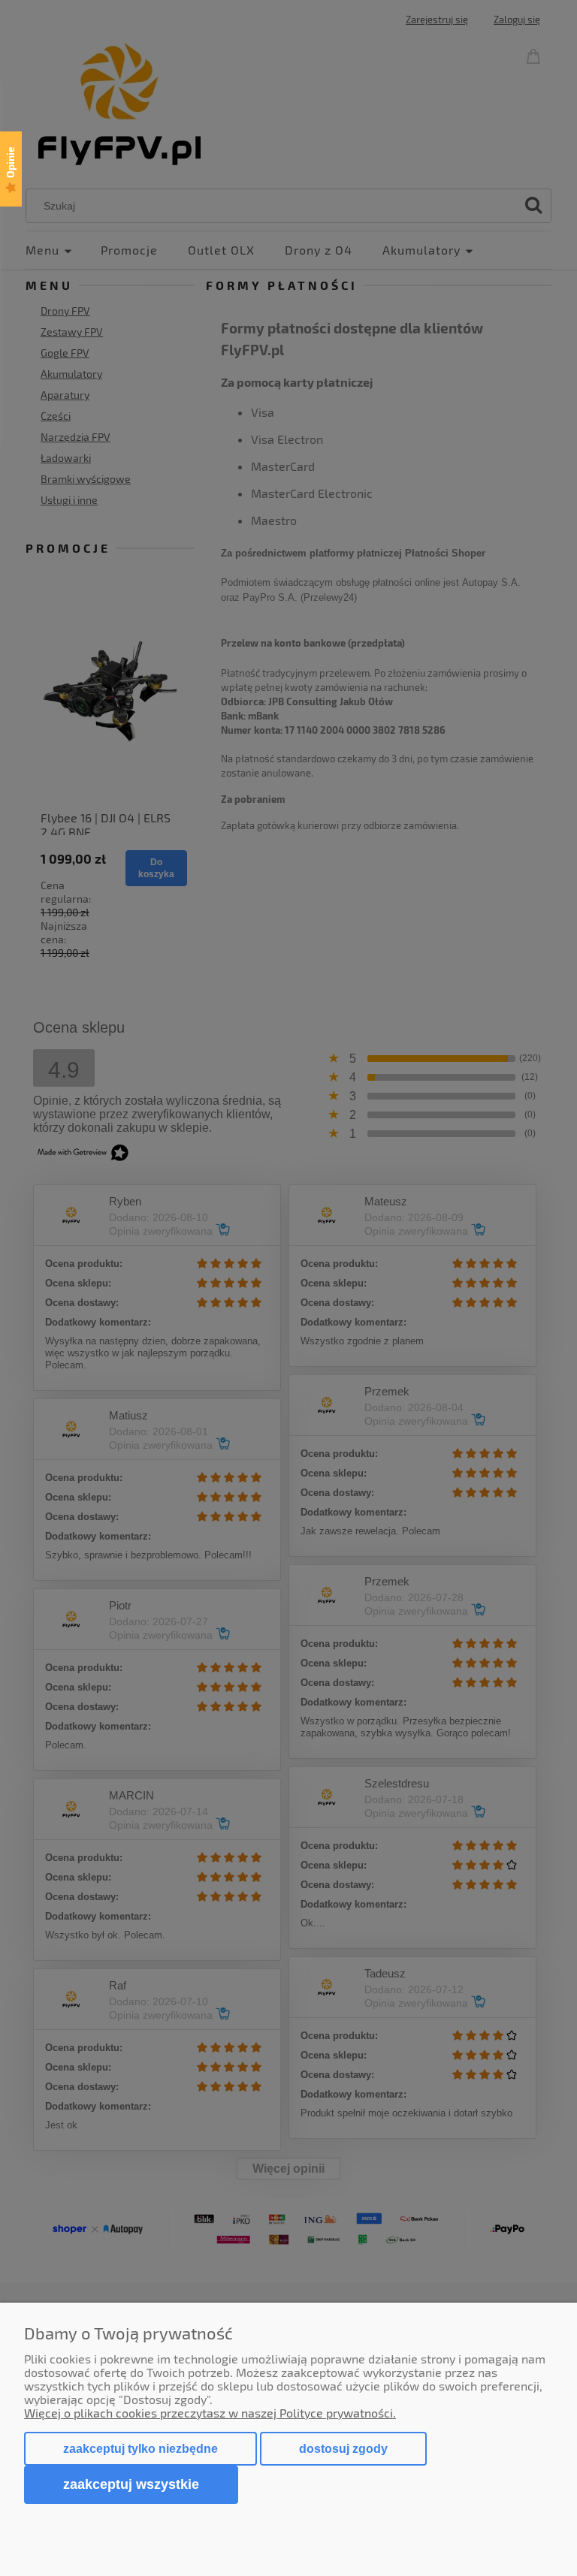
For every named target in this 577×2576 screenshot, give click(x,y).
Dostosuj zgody (343, 2449)
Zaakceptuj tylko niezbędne (140, 2449)
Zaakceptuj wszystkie (131, 2484)
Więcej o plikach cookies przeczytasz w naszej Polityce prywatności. (210, 2413)
